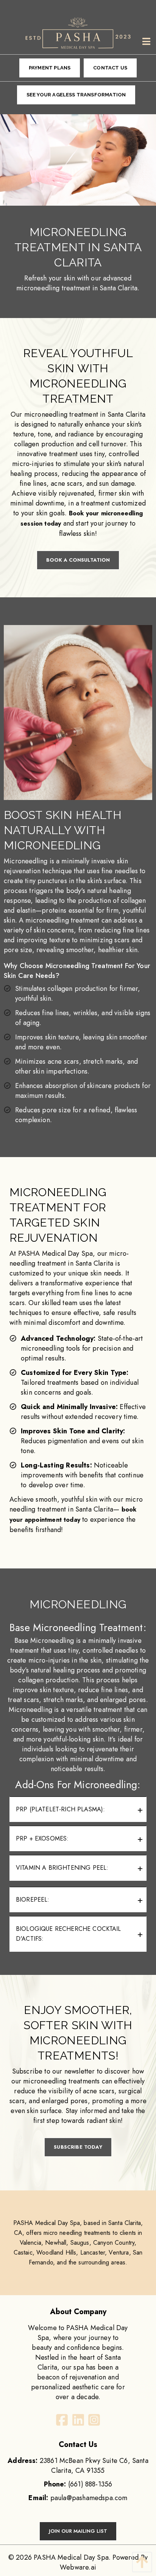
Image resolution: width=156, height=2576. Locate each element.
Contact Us (110, 68)
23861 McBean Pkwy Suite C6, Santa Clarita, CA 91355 (78, 2466)
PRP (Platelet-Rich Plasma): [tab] (60, 1809)
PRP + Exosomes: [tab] (42, 1838)
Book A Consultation (78, 560)
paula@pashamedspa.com (89, 2498)
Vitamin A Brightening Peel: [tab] (62, 1868)
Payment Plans (50, 68)
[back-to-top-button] (140, 2562)
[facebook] (62, 2422)
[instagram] (94, 2422)
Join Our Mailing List (78, 2531)
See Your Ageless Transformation (76, 95)
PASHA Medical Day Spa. (72, 2557)
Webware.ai (78, 2567)
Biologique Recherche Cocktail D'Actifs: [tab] (69, 1934)
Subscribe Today (78, 2147)
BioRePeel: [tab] (33, 1900)
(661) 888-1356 (90, 2484)
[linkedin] (78, 2422)
